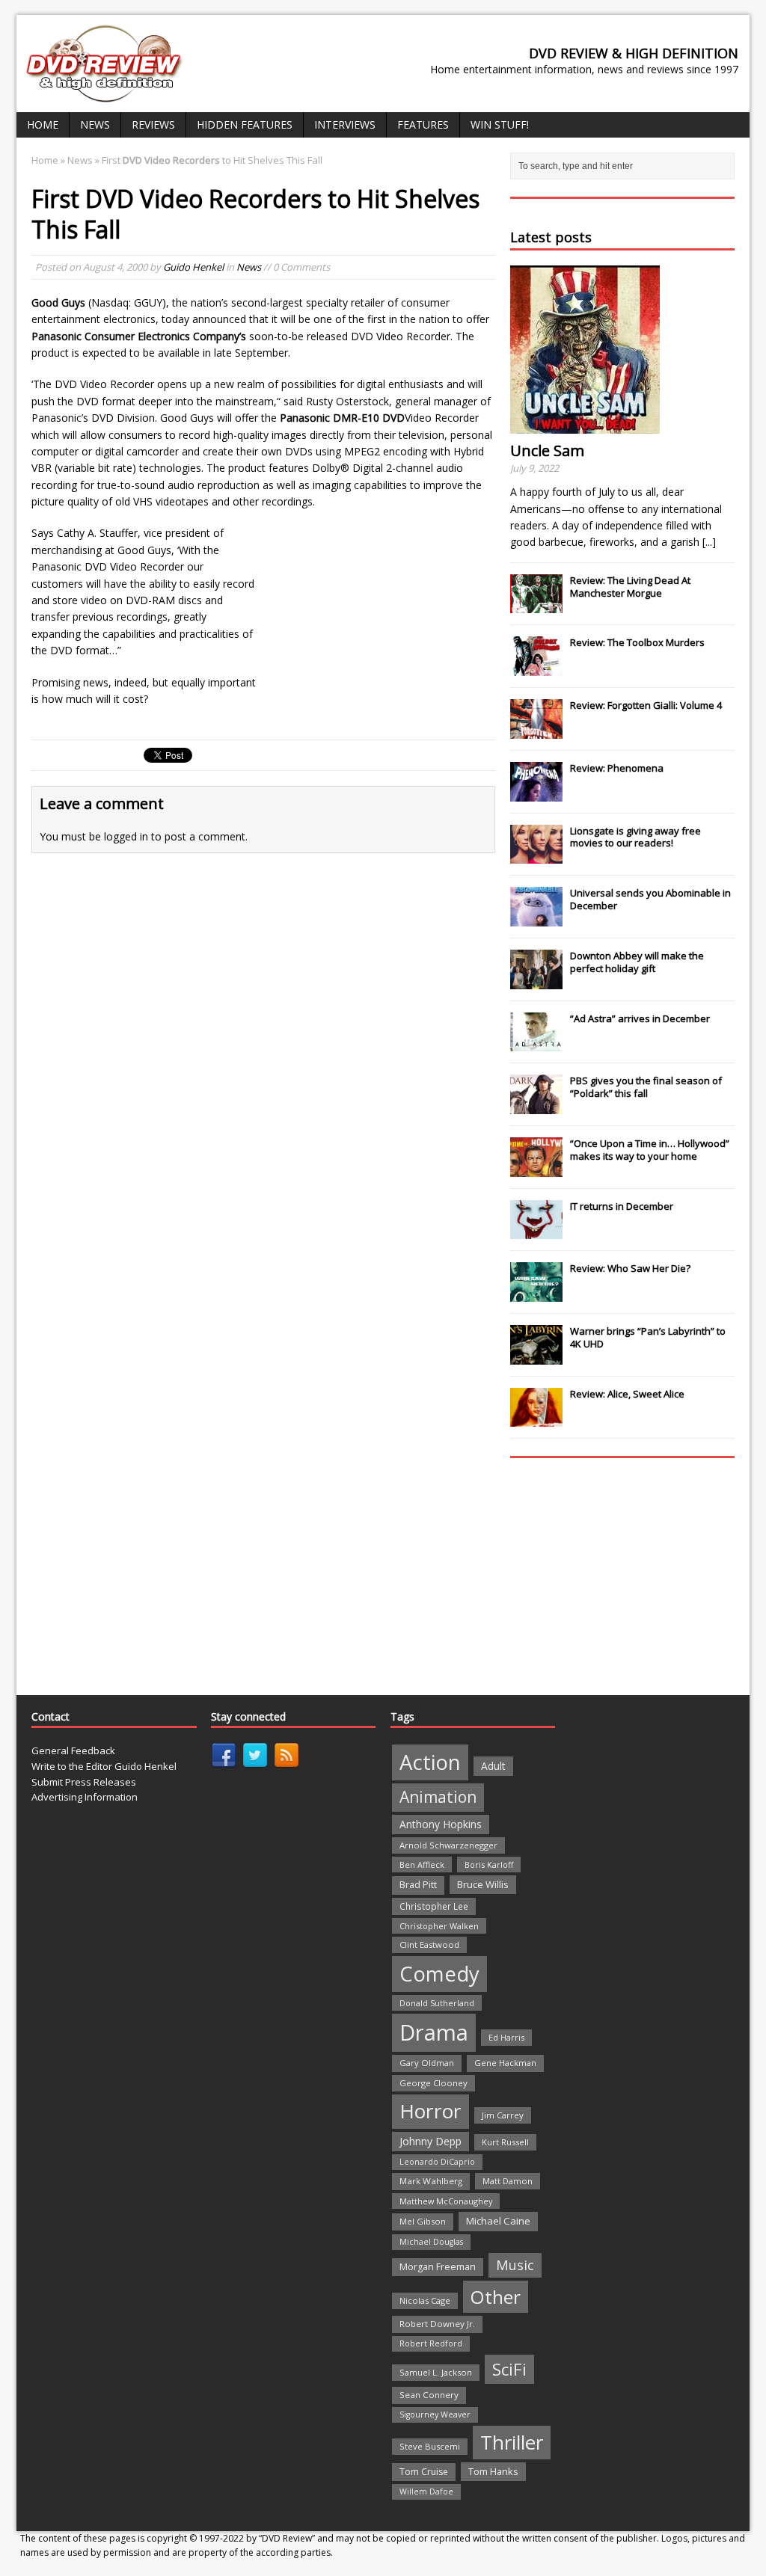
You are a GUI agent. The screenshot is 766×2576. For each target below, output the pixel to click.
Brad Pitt (418, 1885)
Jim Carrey (503, 2115)
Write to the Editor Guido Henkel (104, 1766)
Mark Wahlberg (431, 2181)
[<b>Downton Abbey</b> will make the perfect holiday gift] (536, 981)
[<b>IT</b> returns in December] (536, 1232)
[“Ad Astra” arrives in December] (536, 1043)
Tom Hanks (493, 2471)
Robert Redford (431, 2343)
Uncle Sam (547, 451)
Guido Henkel (193, 267)
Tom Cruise (424, 2472)
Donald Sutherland (437, 2003)
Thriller (512, 2442)
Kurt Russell (505, 2142)
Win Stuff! (500, 125)
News (95, 125)
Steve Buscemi (430, 2446)
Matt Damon (508, 2181)
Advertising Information (85, 1797)
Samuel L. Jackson (436, 2372)
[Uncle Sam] (585, 425)
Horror (431, 2111)
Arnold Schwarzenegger (448, 1845)
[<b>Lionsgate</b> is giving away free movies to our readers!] (536, 855)
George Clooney (433, 2083)
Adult (493, 1766)
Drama (434, 2032)
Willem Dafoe (426, 2492)
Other (496, 2297)
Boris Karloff (489, 1865)
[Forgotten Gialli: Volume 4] (536, 731)
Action (430, 1762)
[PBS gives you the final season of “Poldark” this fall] (536, 1106)
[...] (709, 542)
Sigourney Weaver (435, 2414)
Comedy (439, 1974)
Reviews (153, 125)
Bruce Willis (483, 1884)
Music (515, 2265)
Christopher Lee (434, 1906)
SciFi (509, 2369)
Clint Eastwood (429, 1945)
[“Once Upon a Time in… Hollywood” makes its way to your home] (536, 1169)
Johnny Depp (431, 2141)
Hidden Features (245, 125)
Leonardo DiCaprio (437, 2162)
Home (43, 125)
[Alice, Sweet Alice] (536, 1419)
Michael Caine (498, 2221)
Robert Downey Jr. (437, 2324)
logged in (126, 836)
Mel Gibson (423, 2221)
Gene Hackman (505, 2063)
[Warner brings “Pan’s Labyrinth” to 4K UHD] (536, 1356)
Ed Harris (506, 2037)
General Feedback (73, 1750)
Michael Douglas (431, 2242)
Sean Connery (429, 2395)
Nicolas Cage (425, 2300)
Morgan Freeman (438, 2267)
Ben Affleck (422, 1865)
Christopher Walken (439, 1926)
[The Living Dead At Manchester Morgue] (536, 606)
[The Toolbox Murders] (536, 668)
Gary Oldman (427, 2063)
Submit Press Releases (84, 1782)
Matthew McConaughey (446, 2201)
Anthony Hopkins (441, 1824)
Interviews (345, 125)
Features (423, 125)
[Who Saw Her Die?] (536, 1294)
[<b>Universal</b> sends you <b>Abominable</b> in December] (536, 918)
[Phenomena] (536, 793)
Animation (438, 1797)
